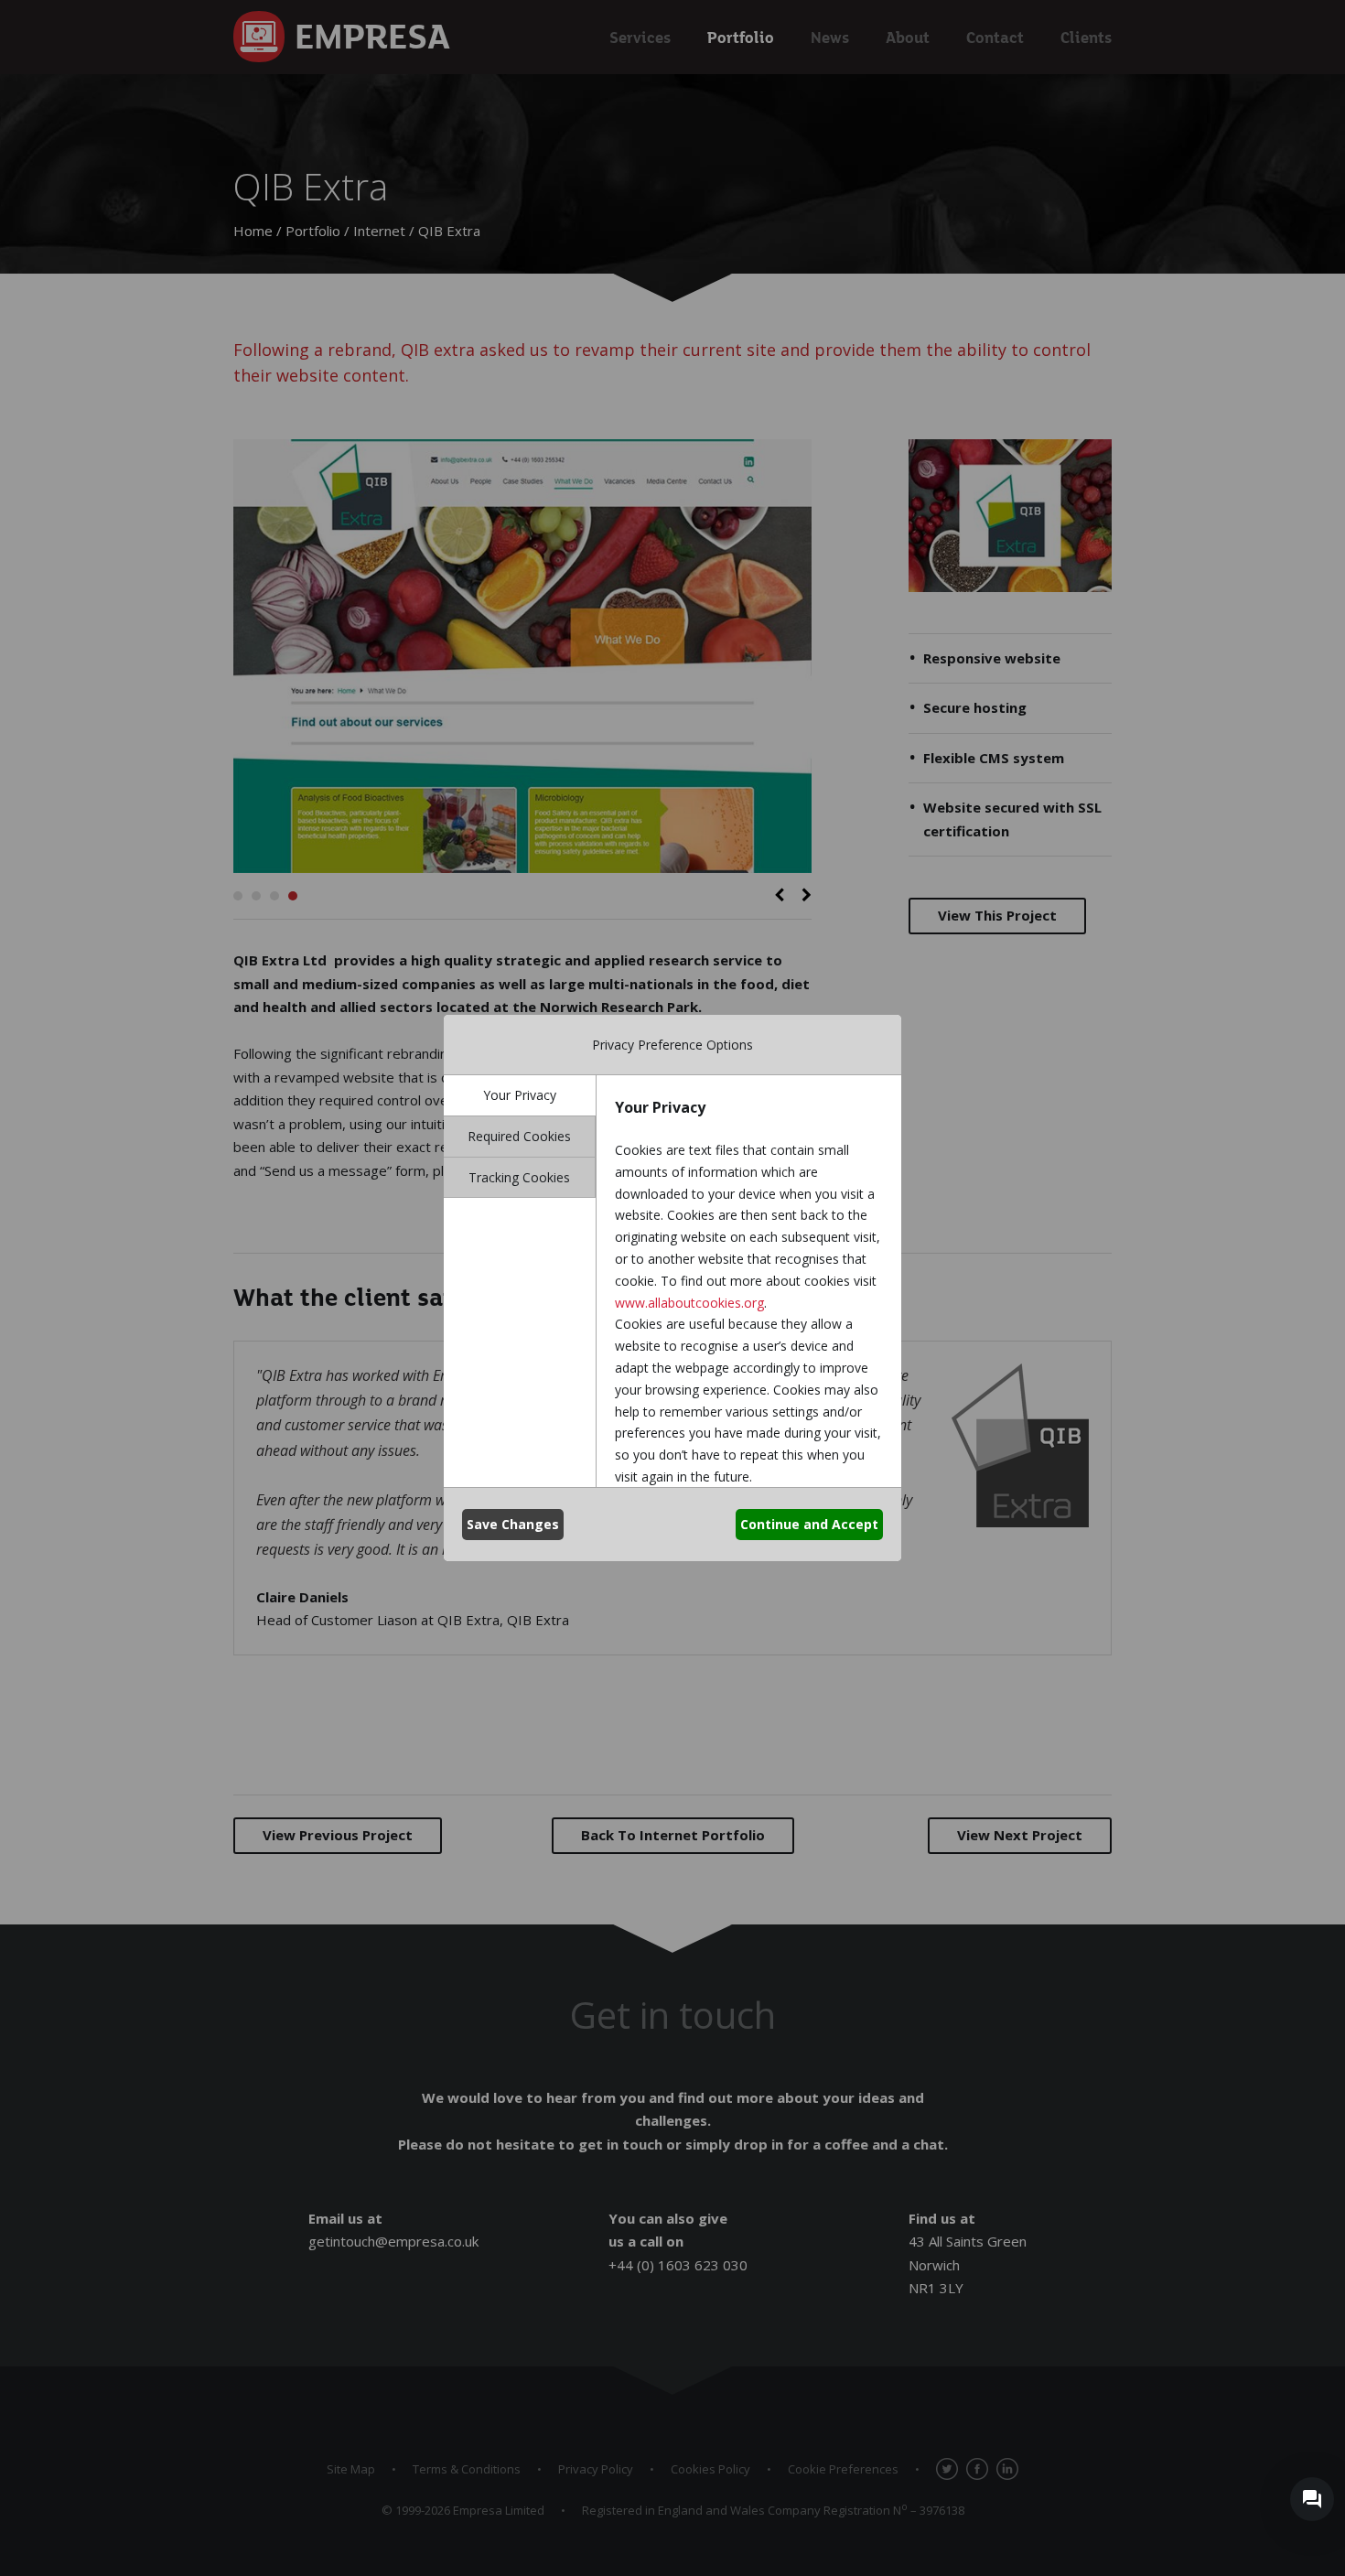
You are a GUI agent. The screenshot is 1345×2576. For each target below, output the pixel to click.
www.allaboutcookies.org (689, 1303)
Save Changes (513, 1524)
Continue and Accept (809, 1524)
